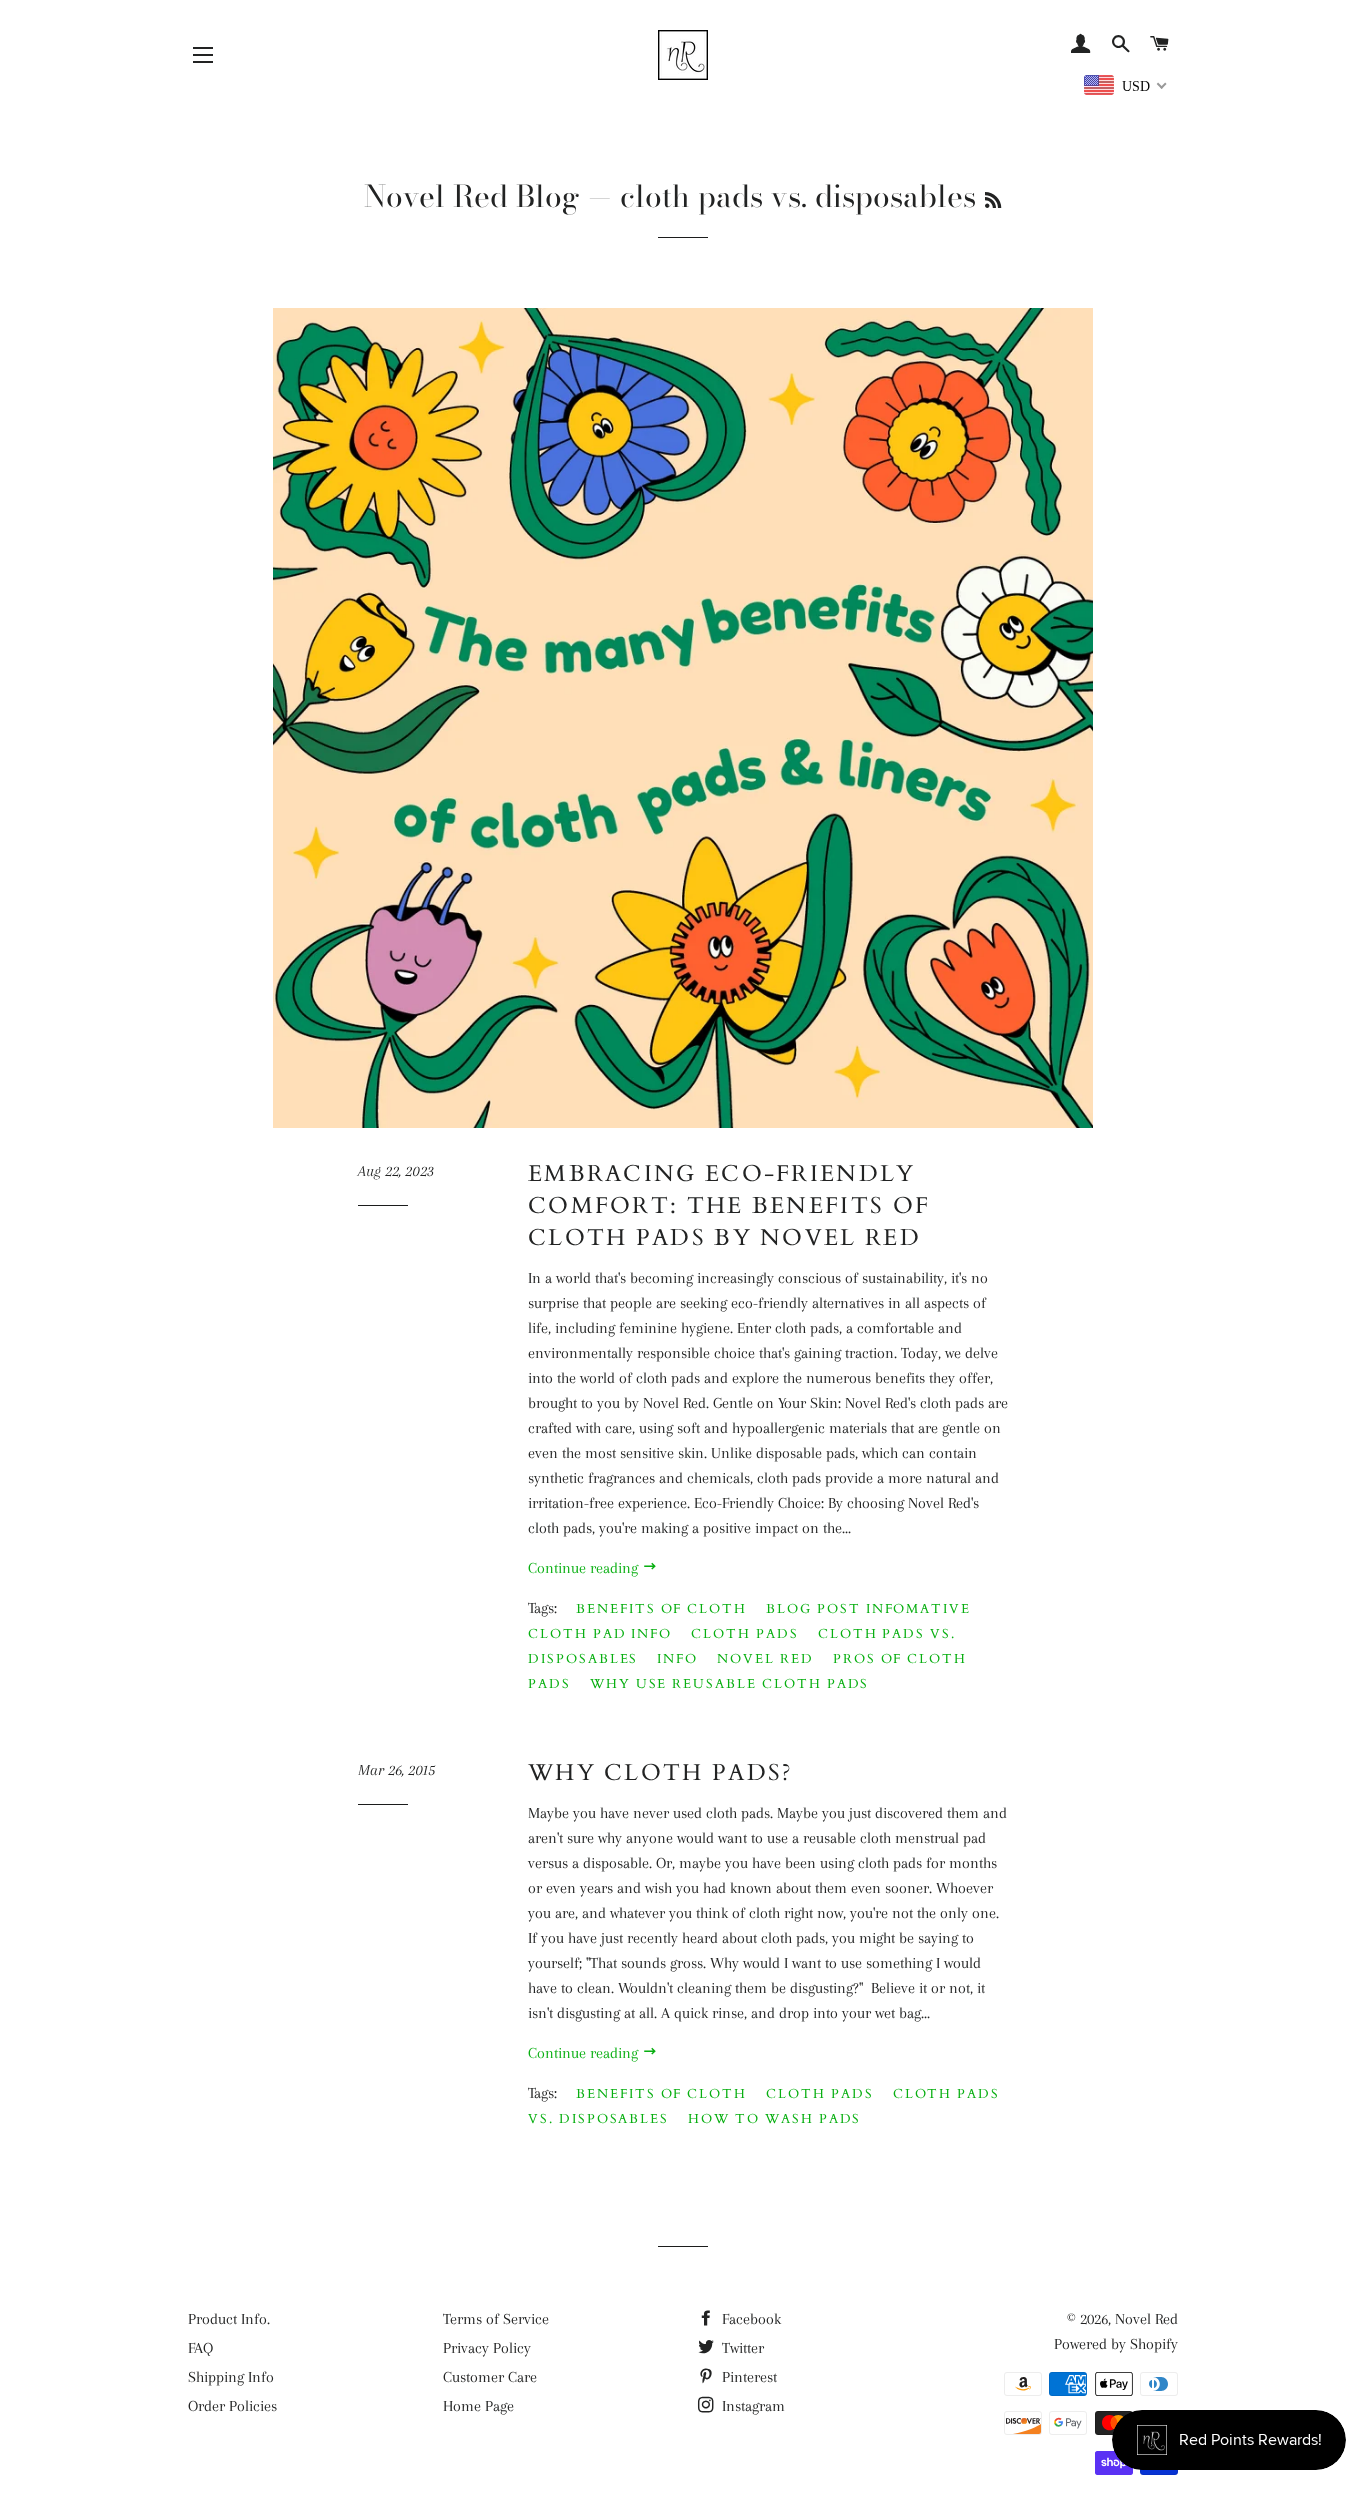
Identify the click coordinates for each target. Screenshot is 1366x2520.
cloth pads (745, 1634)
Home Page (478, 2406)
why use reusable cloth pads (730, 1684)
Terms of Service (496, 2319)
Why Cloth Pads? (661, 1772)
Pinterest (747, 2377)
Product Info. (229, 2319)
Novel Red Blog (472, 196)
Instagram (751, 2406)
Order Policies (232, 2406)
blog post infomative (868, 1609)
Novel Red (1146, 2319)
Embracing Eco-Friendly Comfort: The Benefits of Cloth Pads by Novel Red (729, 1205)
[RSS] (993, 200)
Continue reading (585, 1568)
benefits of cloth (661, 1609)
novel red (765, 1659)
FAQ (200, 2348)
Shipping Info (231, 2377)
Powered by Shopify (1116, 2344)
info (677, 1659)
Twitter (741, 2348)
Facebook (749, 2319)
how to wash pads (774, 2119)
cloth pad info (600, 1634)
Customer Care (490, 2377)
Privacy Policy (487, 2348)
